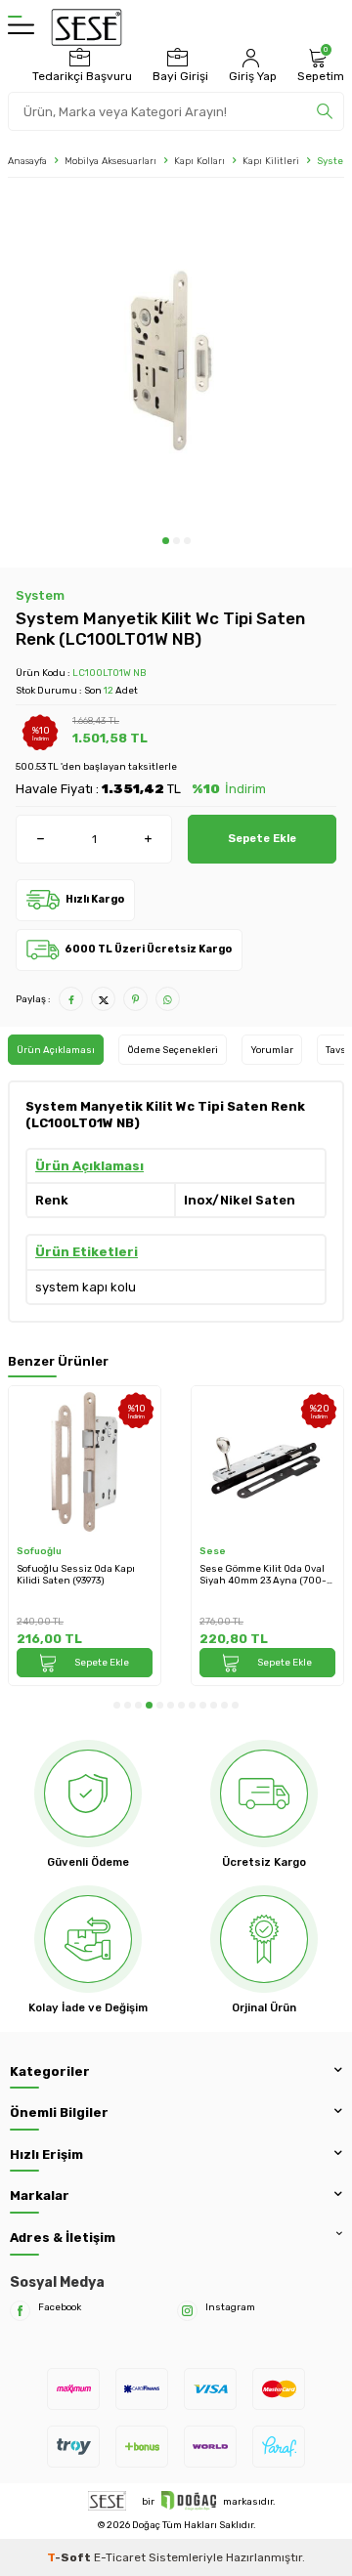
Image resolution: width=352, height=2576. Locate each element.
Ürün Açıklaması (56, 1050)
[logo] (87, 27)
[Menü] (21, 27)
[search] (325, 111)
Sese (213, 1551)
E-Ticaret (120, 2557)
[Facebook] (20, 2311)
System (40, 595)
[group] (176, 361)
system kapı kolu (86, 1287)
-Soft (70, 2557)
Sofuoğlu (39, 1551)
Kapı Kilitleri (271, 161)
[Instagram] (187, 2311)
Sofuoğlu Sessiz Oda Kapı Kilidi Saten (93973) (76, 1575)
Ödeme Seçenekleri (173, 1050)
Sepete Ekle (262, 838)
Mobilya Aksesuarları (110, 161)
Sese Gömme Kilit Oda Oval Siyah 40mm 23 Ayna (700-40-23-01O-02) (263, 1575)
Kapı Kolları (199, 161)
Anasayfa (27, 161)
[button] (166, 541)
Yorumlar (272, 1050)
